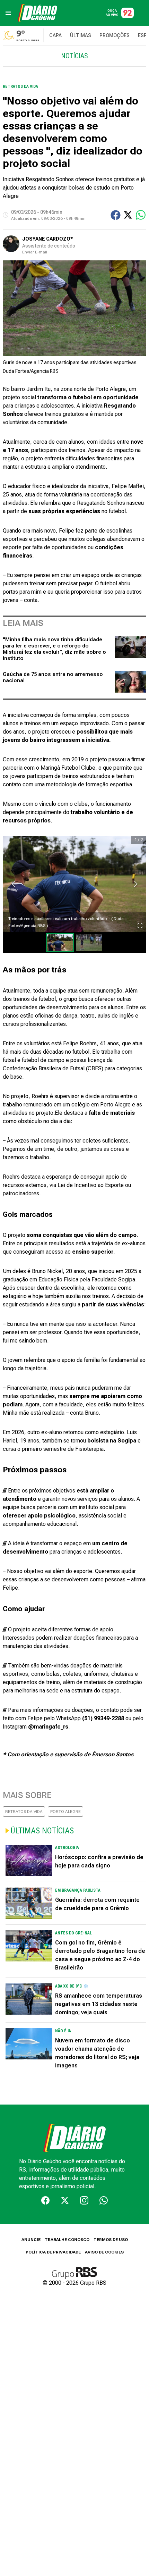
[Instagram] (84, 2200)
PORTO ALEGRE (65, 1812)
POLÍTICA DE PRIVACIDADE (53, 2252)
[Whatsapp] (104, 2200)
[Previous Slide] (13, 884)
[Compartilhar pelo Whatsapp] (141, 215)
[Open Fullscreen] (140, 926)
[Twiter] (65, 2200)
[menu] (8, 13)
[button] (74, 884)
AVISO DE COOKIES (104, 2252)
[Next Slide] (136, 884)
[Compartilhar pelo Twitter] (128, 215)
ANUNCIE (31, 2240)
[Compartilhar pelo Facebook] (116, 215)
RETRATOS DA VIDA (24, 1812)
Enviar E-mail (35, 252)
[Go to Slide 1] (60, 943)
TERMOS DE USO (111, 2240)
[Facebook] (45, 2200)
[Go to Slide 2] (89, 943)
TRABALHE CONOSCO (67, 2240)
